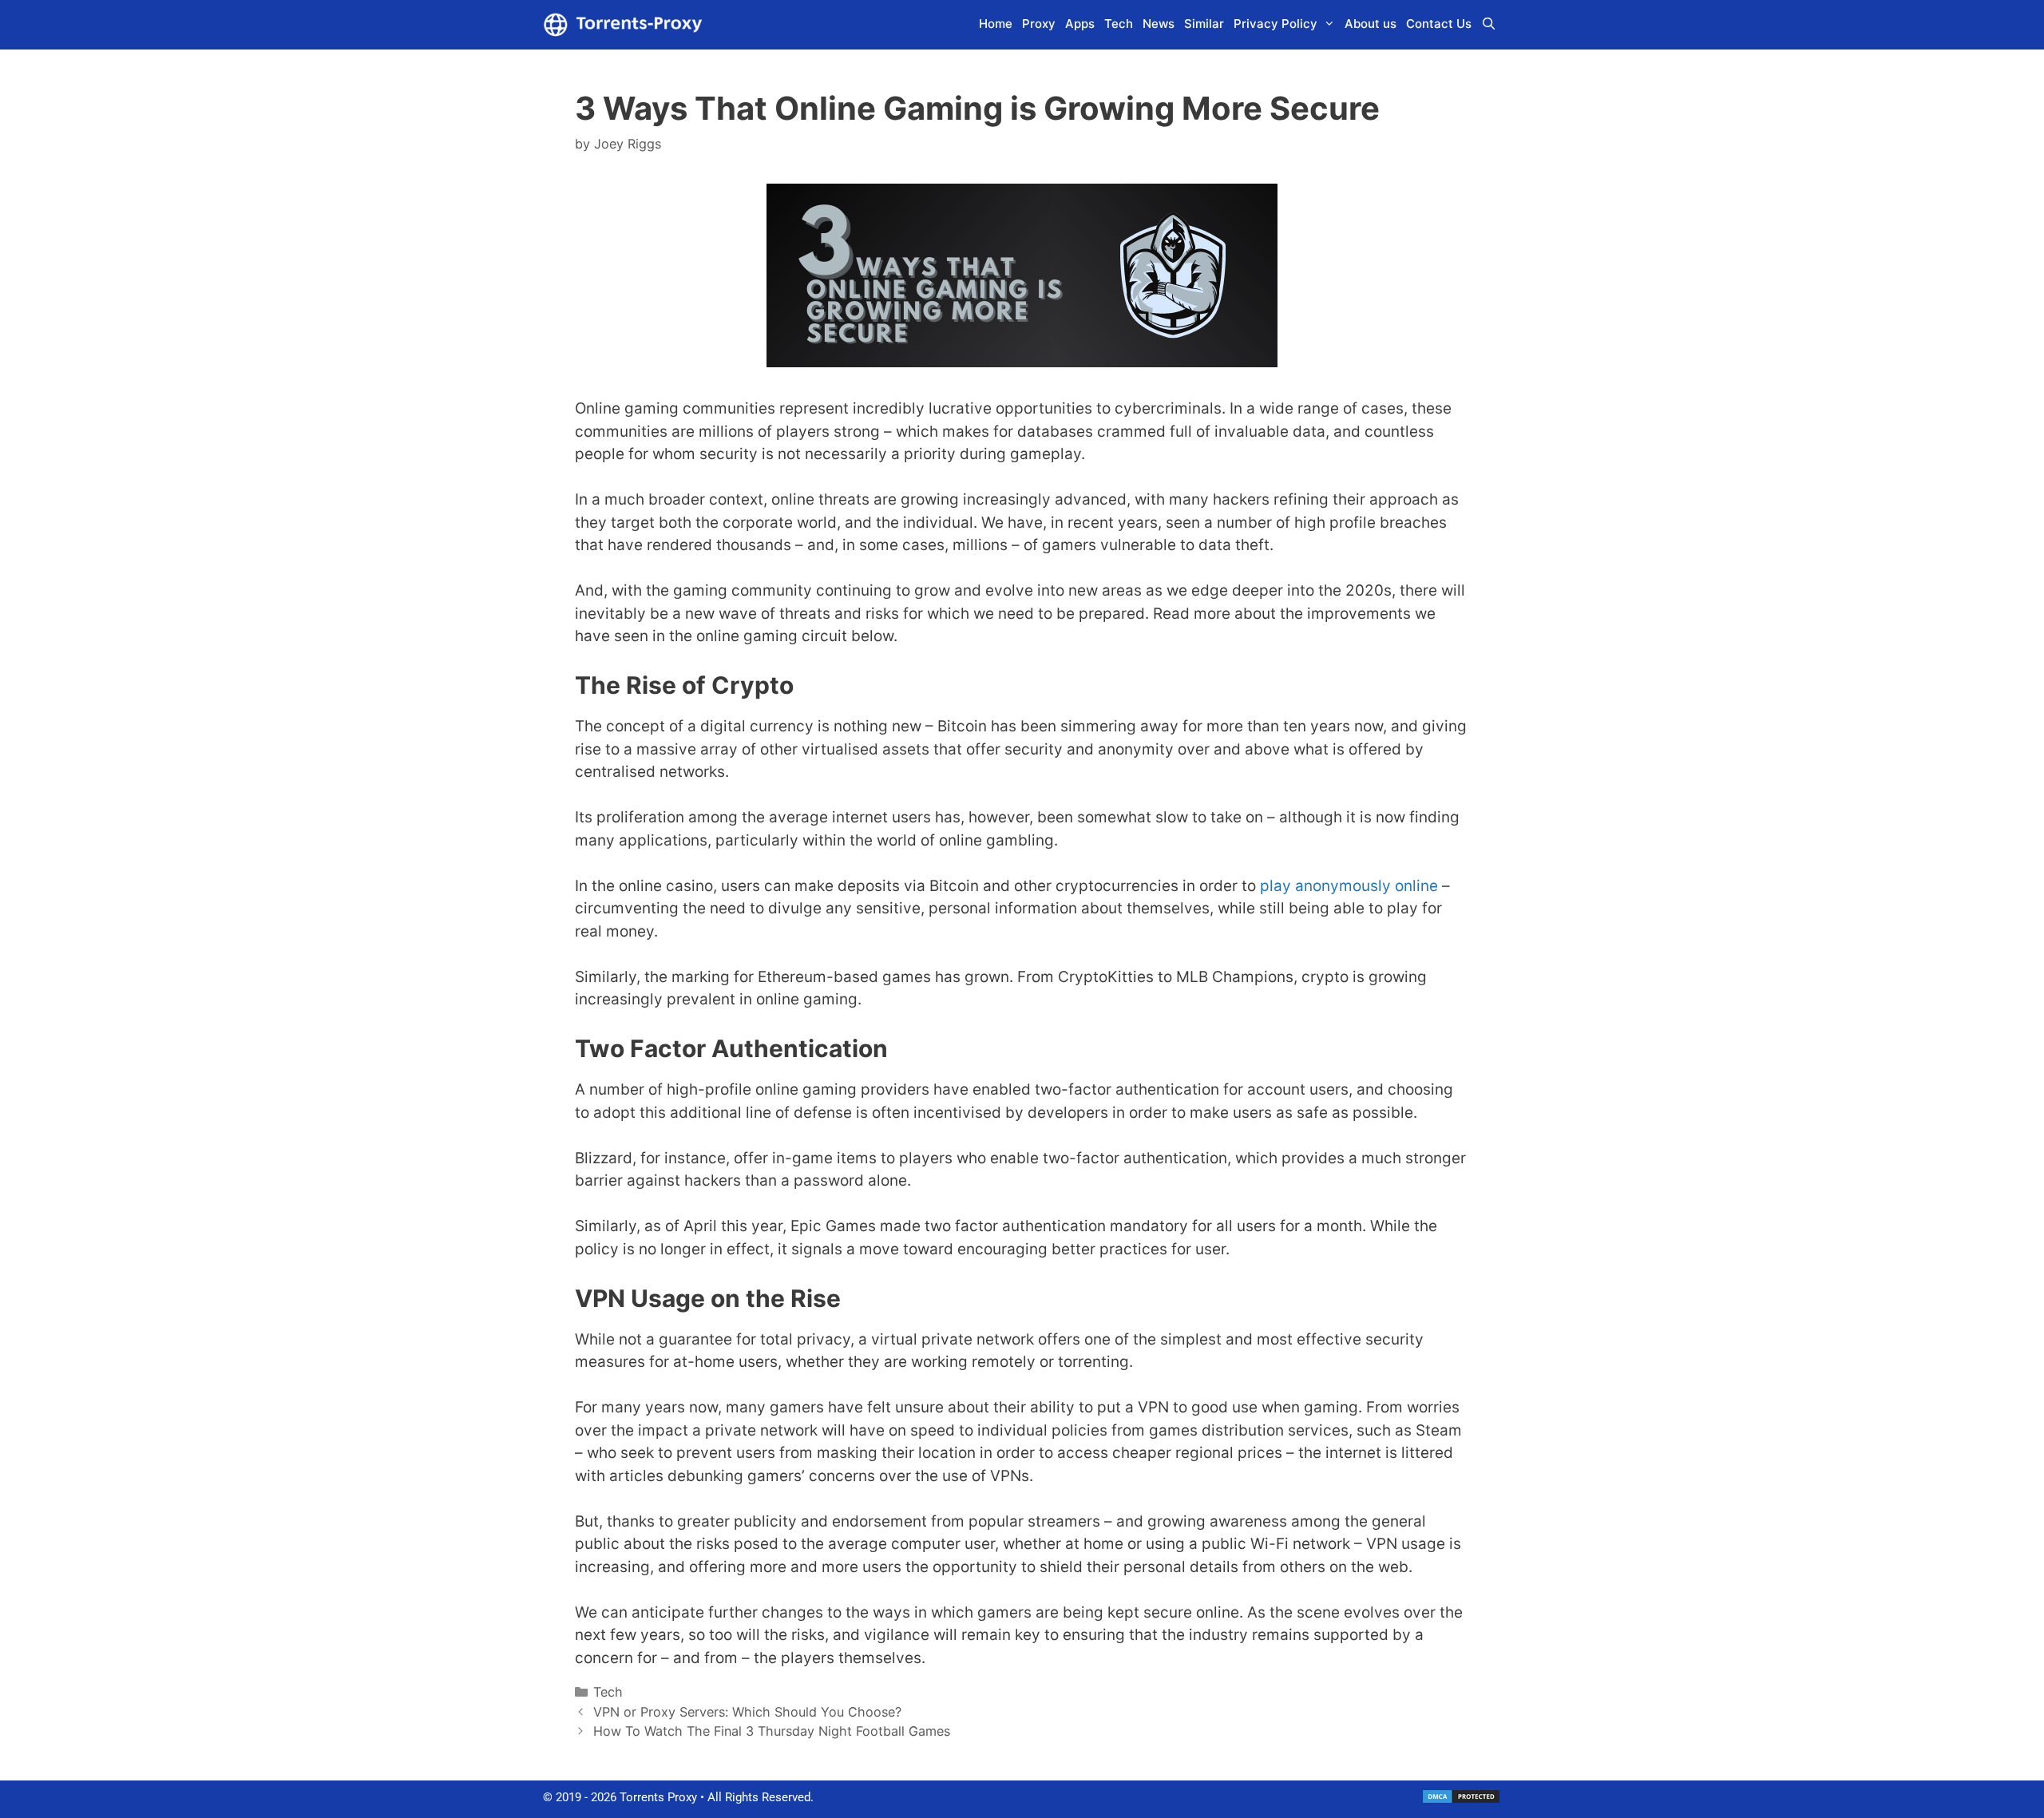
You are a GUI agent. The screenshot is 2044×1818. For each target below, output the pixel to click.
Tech (1119, 24)
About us (1371, 24)
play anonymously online (1349, 886)
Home (996, 24)
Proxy (1039, 24)
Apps (1080, 24)
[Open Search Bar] (1489, 24)
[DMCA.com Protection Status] (1461, 1800)
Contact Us (1439, 24)
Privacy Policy (1276, 24)
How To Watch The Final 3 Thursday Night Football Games (772, 1731)
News (1159, 24)
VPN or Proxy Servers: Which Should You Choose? (747, 1712)
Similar (1204, 24)
